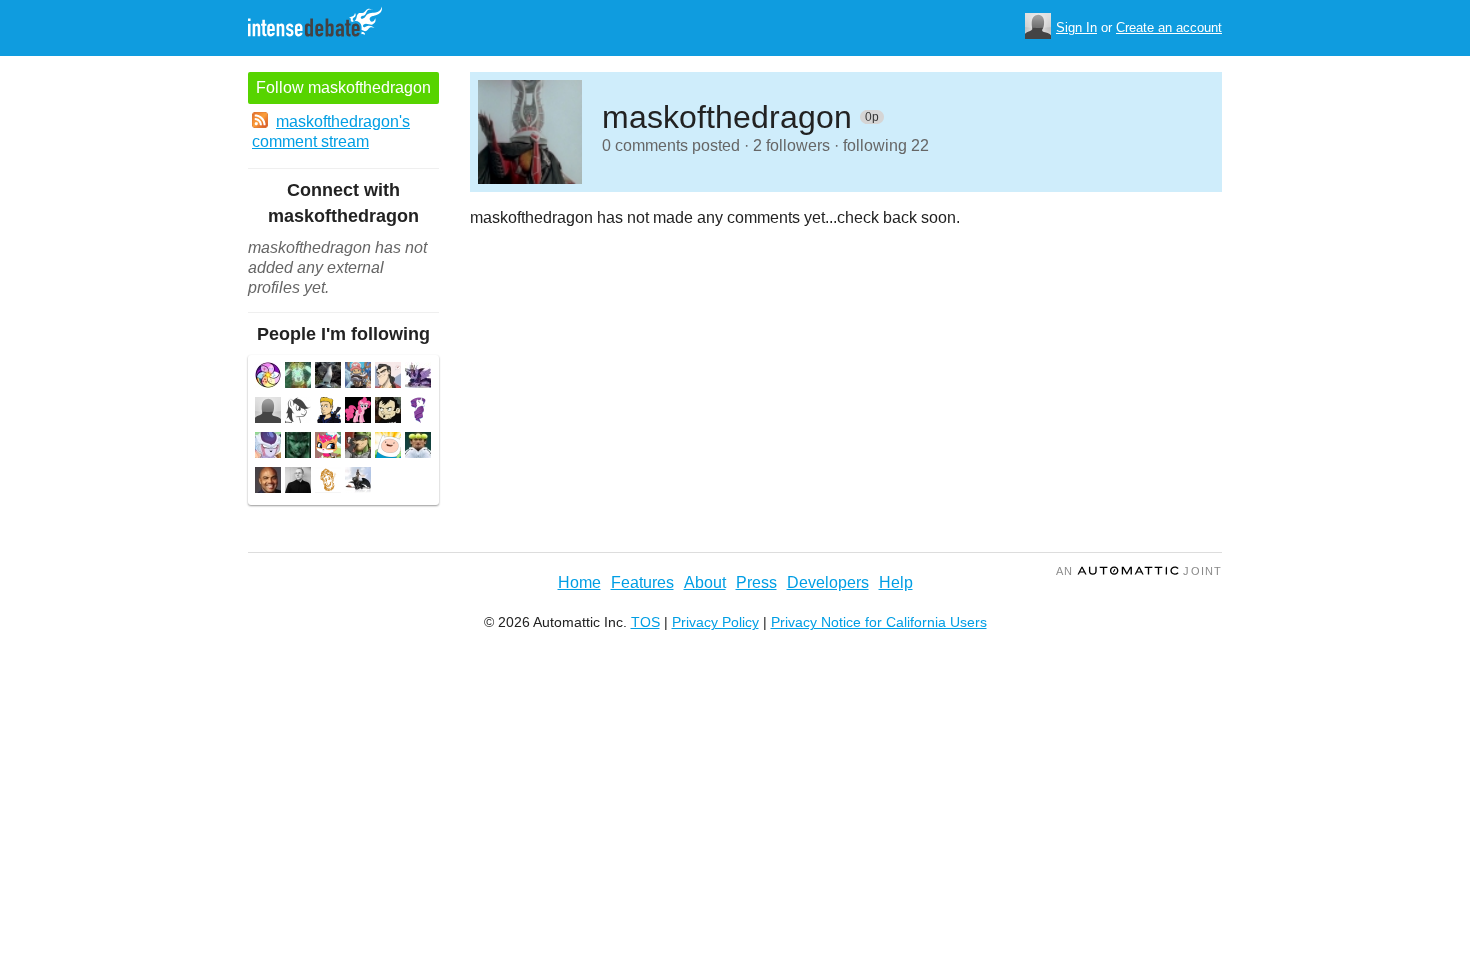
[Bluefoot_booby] (328, 377)
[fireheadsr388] (388, 412)
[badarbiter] (268, 412)
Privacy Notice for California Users (879, 622)
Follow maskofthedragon (343, 87)
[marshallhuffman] (418, 412)
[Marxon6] (268, 482)
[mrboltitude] (298, 447)
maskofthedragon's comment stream (331, 131)
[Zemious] (388, 377)
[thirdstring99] (418, 447)
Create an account (1169, 27)
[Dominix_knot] (268, 377)
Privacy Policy (715, 622)
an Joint (1139, 571)
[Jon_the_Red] (358, 447)
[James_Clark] (298, 482)
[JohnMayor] (328, 412)
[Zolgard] (388, 447)
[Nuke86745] (418, 377)
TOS (645, 622)
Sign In (1076, 27)
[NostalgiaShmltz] (328, 447)
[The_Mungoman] (328, 482)
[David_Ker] (358, 482)
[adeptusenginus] (358, 377)
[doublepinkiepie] (358, 412)
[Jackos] (298, 377)
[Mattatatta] (298, 412)
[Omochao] (268, 447)
